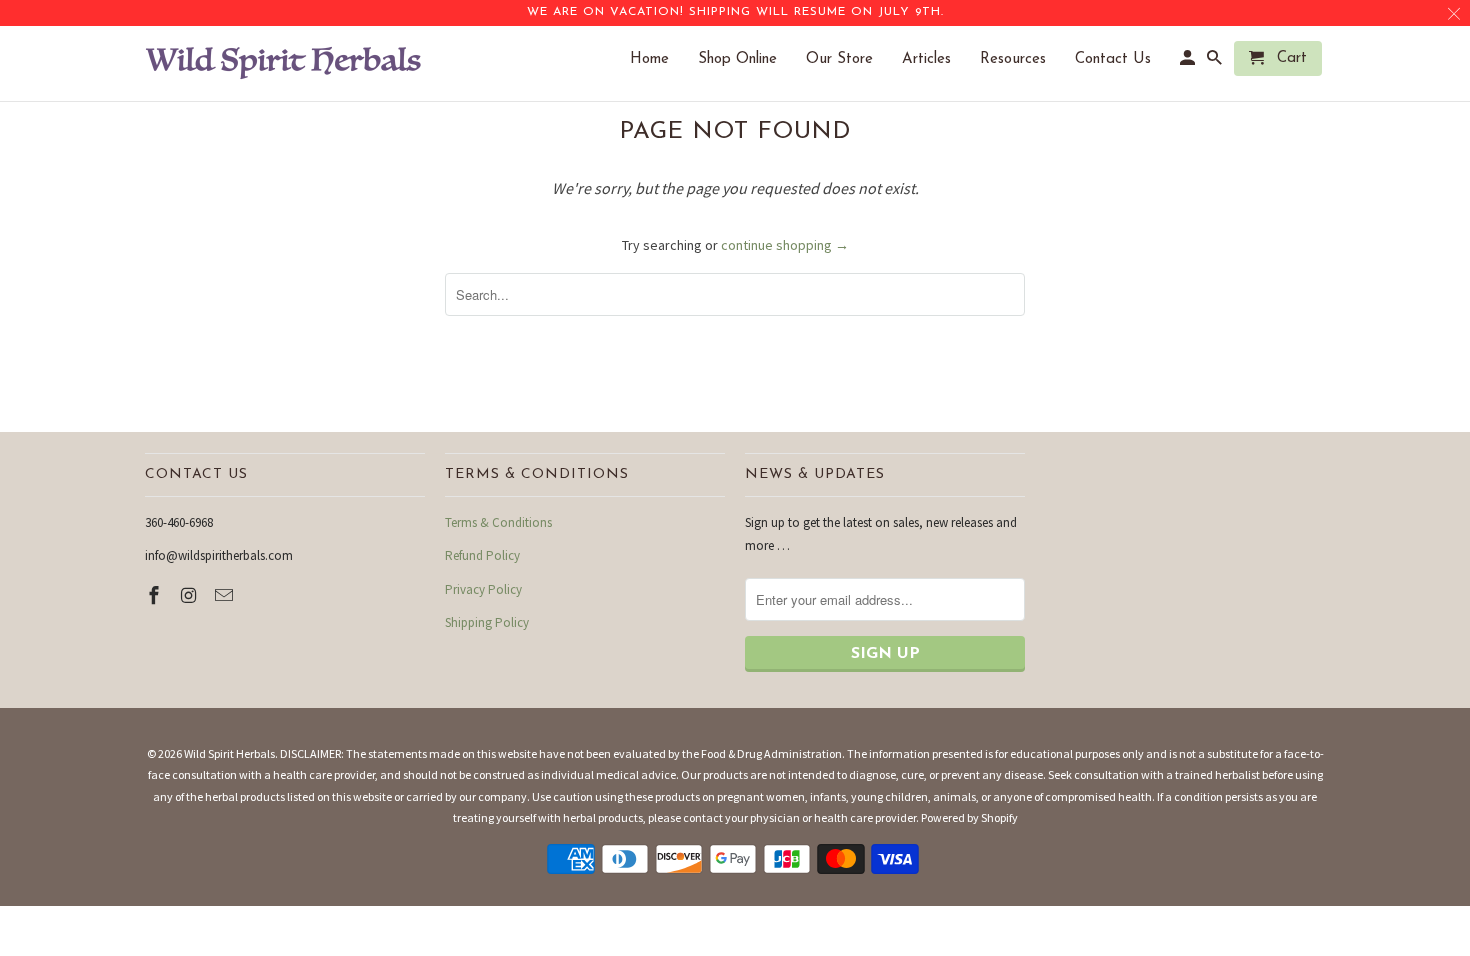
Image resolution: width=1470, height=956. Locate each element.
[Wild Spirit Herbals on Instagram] (191, 595)
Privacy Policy (483, 589)
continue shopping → (785, 245)
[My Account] (1189, 62)
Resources (1023, 59)
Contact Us (1123, 59)
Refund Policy (482, 555)
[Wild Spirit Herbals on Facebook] (156, 595)
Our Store (849, 59)
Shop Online (747, 59)
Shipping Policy (487, 622)
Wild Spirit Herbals (229, 753)
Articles (936, 59)
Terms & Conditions (498, 522)
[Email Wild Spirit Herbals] (226, 595)
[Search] (1216, 62)
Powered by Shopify (969, 817)
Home (659, 59)
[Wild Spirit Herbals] (285, 63)
